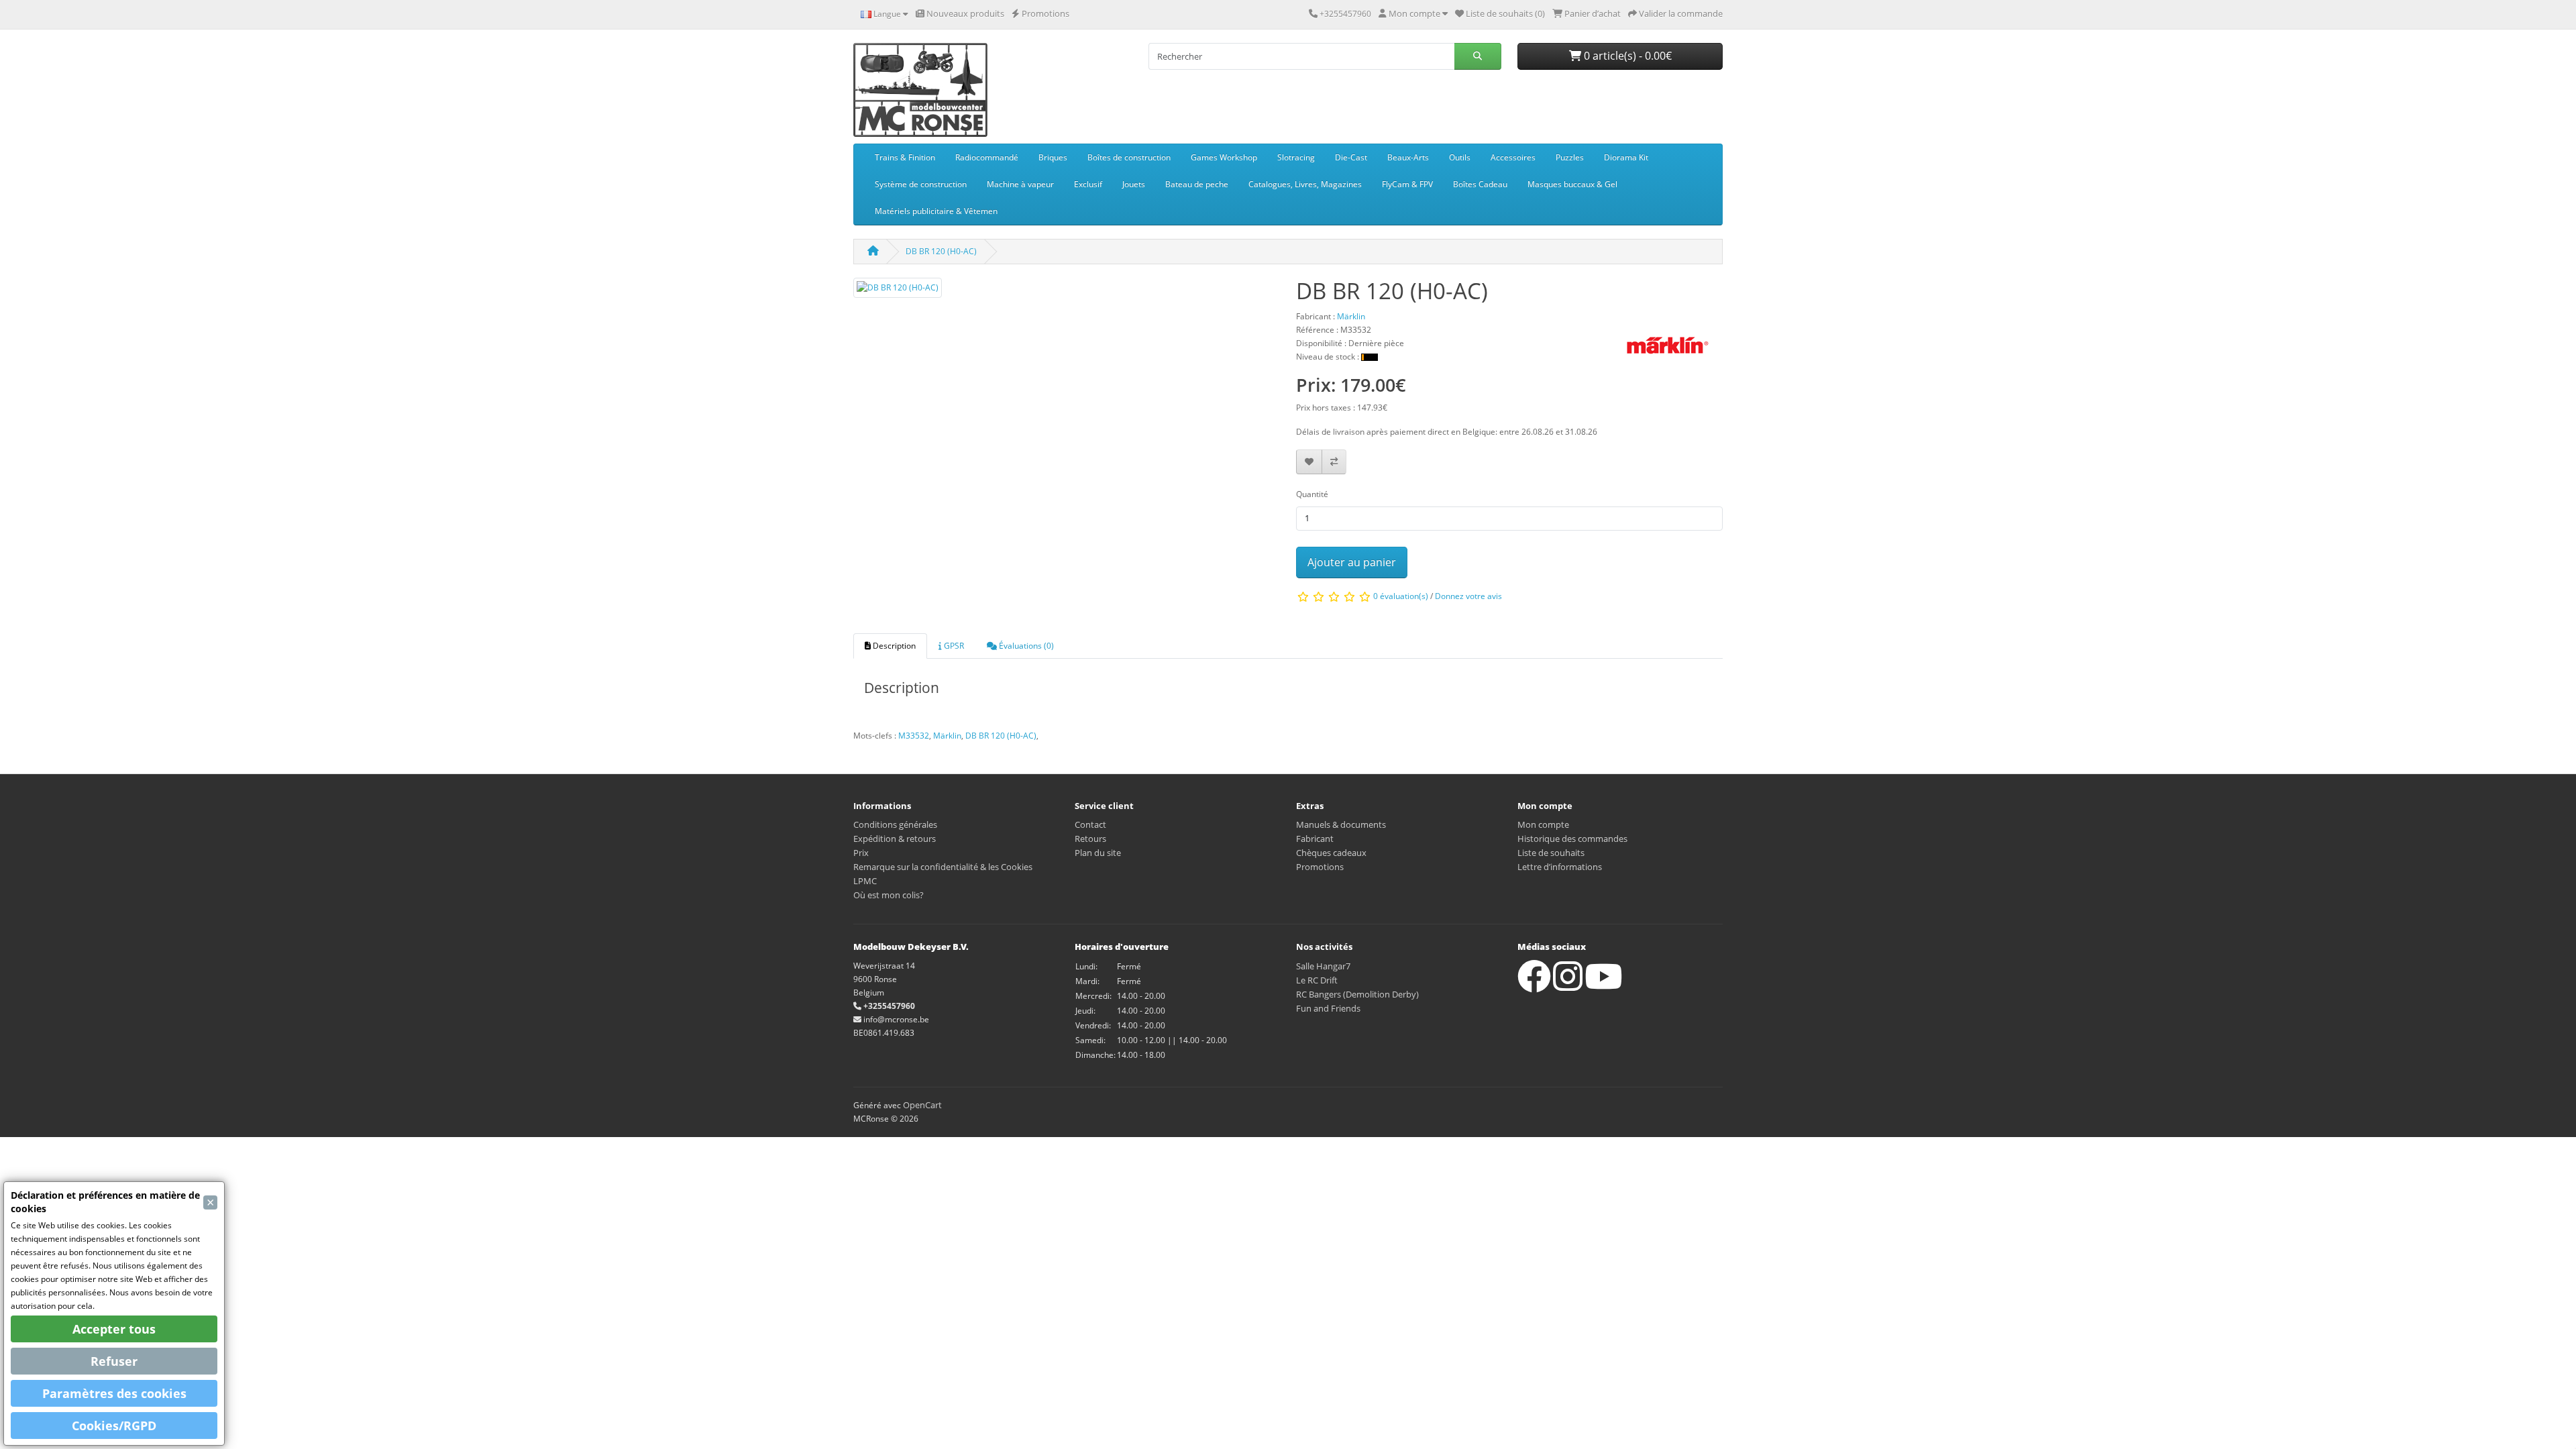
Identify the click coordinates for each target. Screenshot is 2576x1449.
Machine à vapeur (1020, 184)
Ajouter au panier (1352, 562)
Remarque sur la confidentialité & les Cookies (943, 867)
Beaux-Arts (1408, 157)
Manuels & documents (1341, 824)
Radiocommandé (987, 157)
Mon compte (1543, 824)
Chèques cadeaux (1331, 853)
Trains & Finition (905, 157)
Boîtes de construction (1129, 157)
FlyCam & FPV (1407, 184)
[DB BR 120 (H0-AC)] (898, 292)
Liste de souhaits (1551, 853)
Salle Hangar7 (1323, 966)
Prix (861, 853)
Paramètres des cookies (114, 1393)
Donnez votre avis (1468, 597)
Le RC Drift (1317, 980)
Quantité (1312, 494)
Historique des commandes (1572, 839)
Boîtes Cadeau (1480, 184)
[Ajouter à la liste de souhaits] (1309, 462)
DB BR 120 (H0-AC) (941, 251)
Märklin (947, 736)
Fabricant (1315, 839)
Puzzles (1570, 157)
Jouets (1134, 184)
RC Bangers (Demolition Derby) (1357, 994)
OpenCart (922, 1105)
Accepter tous (114, 1329)
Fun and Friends (1328, 1008)
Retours (1090, 839)
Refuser (114, 1361)
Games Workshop (1224, 157)
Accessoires (1513, 157)
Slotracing (1296, 157)
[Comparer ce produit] (1334, 462)
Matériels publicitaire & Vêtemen (936, 211)
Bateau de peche (1197, 184)
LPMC (865, 881)
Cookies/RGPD (114, 1426)
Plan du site (1098, 853)
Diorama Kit (1626, 157)
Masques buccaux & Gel (1572, 184)
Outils (1460, 157)
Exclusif (1088, 184)
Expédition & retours (895, 839)
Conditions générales (895, 824)
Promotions (1320, 867)
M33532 (914, 736)
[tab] (890, 646)
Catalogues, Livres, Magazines (1305, 184)
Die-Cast (1351, 157)
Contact (1090, 824)
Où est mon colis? (889, 895)
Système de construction (921, 184)
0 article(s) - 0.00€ (1626, 56)
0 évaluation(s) (1401, 597)
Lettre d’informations (1560, 867)
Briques (1053, 157)
